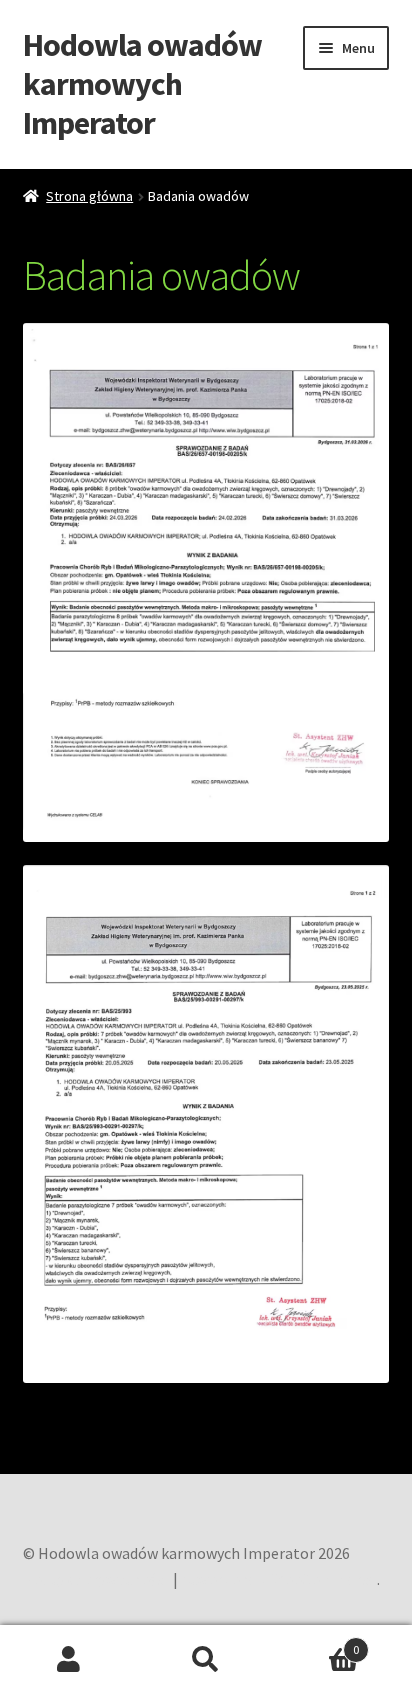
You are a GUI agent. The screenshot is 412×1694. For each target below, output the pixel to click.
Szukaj (205, 1660)
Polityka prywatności (95, 1579)
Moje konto (68, 1660)
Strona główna (89, 196)
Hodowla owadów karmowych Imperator (142, 84)
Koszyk (317, 1642)
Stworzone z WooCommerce (279, 1579)
